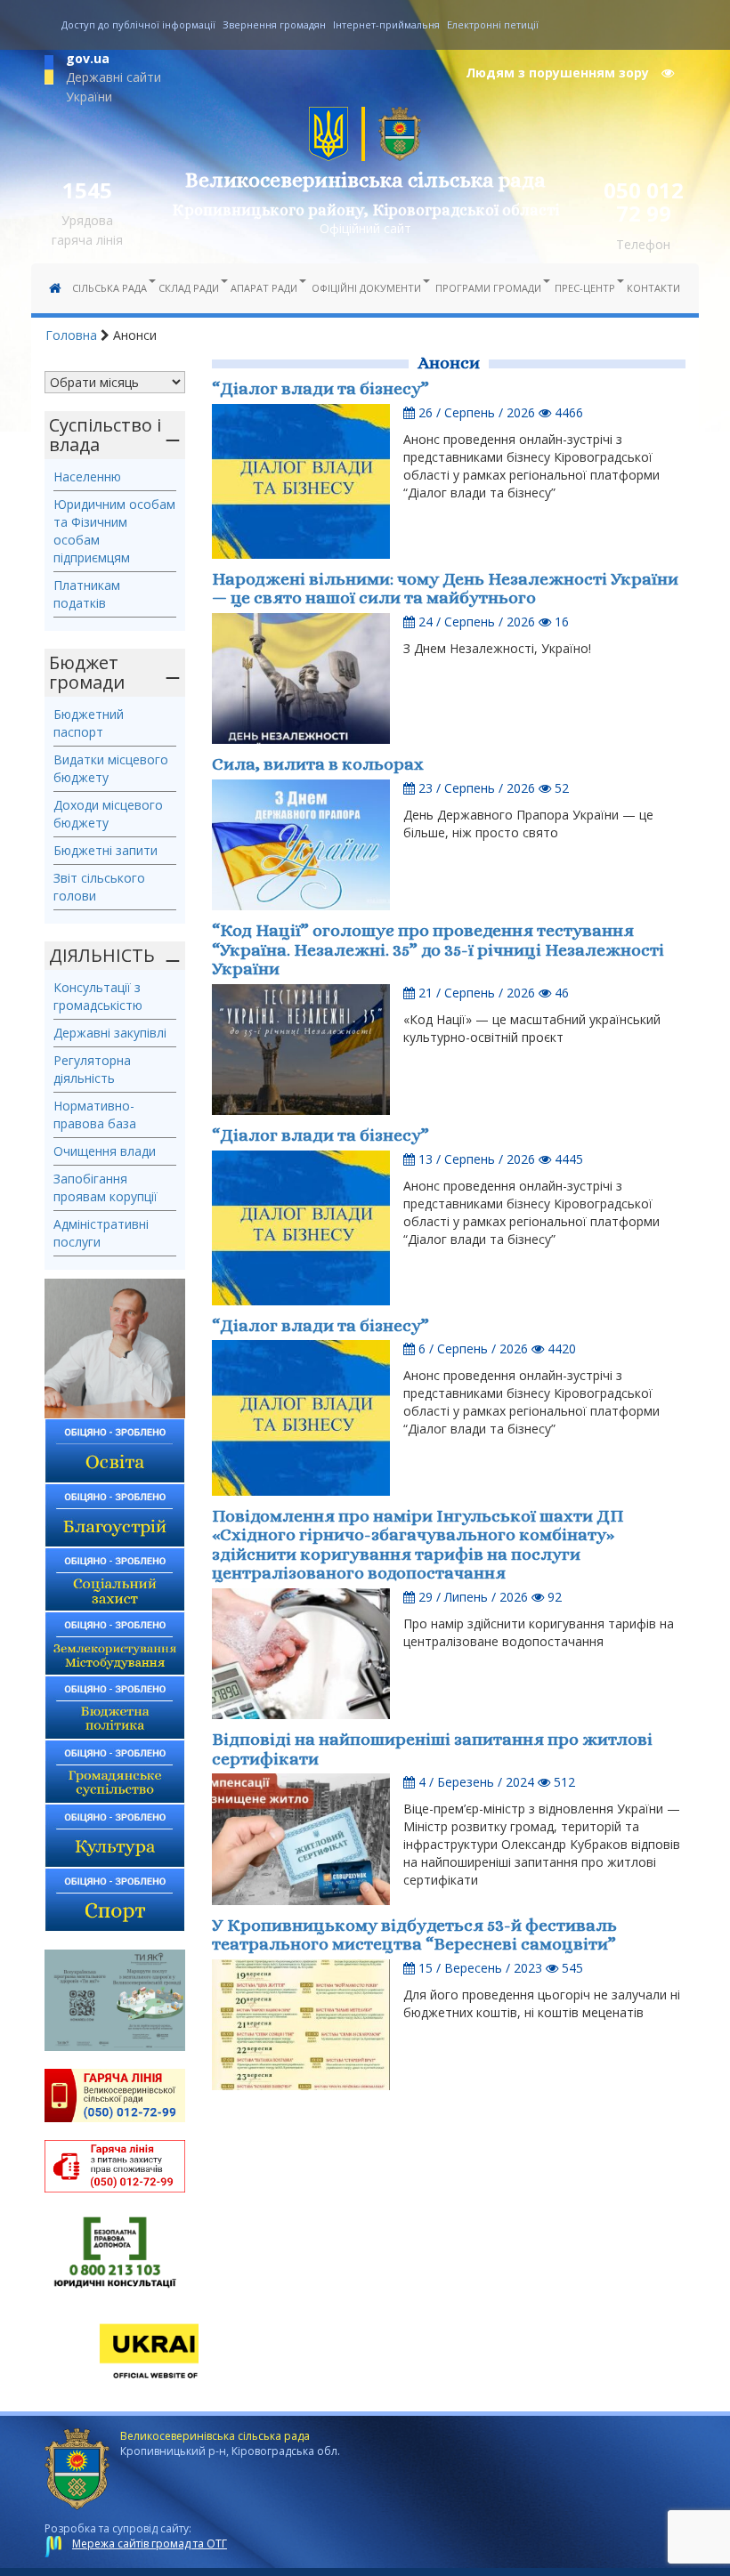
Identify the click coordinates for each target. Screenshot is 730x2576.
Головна (71, 335)
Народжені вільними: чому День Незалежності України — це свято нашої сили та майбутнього (445, 589)
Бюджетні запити (105, 850)
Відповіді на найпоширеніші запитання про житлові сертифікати (432, 1749)
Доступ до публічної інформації (138, 24)
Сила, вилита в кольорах (318, 764)
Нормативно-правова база (95, 1114)
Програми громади (488, 288)
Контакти (653, 288)
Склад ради (189, 288)
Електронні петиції (493, 24)
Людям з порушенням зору (559, 73)
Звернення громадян (274, 24)
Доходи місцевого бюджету (108, 814)
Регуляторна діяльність (92, 1069)
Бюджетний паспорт (89, 723)
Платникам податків (87, 594)
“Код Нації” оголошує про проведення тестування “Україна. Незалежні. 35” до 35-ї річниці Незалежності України (438, 949)
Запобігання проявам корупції (105, 1187)
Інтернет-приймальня (386, 24)
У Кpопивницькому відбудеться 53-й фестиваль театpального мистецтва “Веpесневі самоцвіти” (414, 1935)
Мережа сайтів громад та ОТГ (150, 2544)
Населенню (87, 476)
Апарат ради (264, 288)
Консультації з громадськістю (98, 996)
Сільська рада (109, 288)
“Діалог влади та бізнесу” (320, 388)
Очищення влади (105, 1151)
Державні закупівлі (110, 1033)
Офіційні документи (366, 288)
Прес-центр (585, 288)
